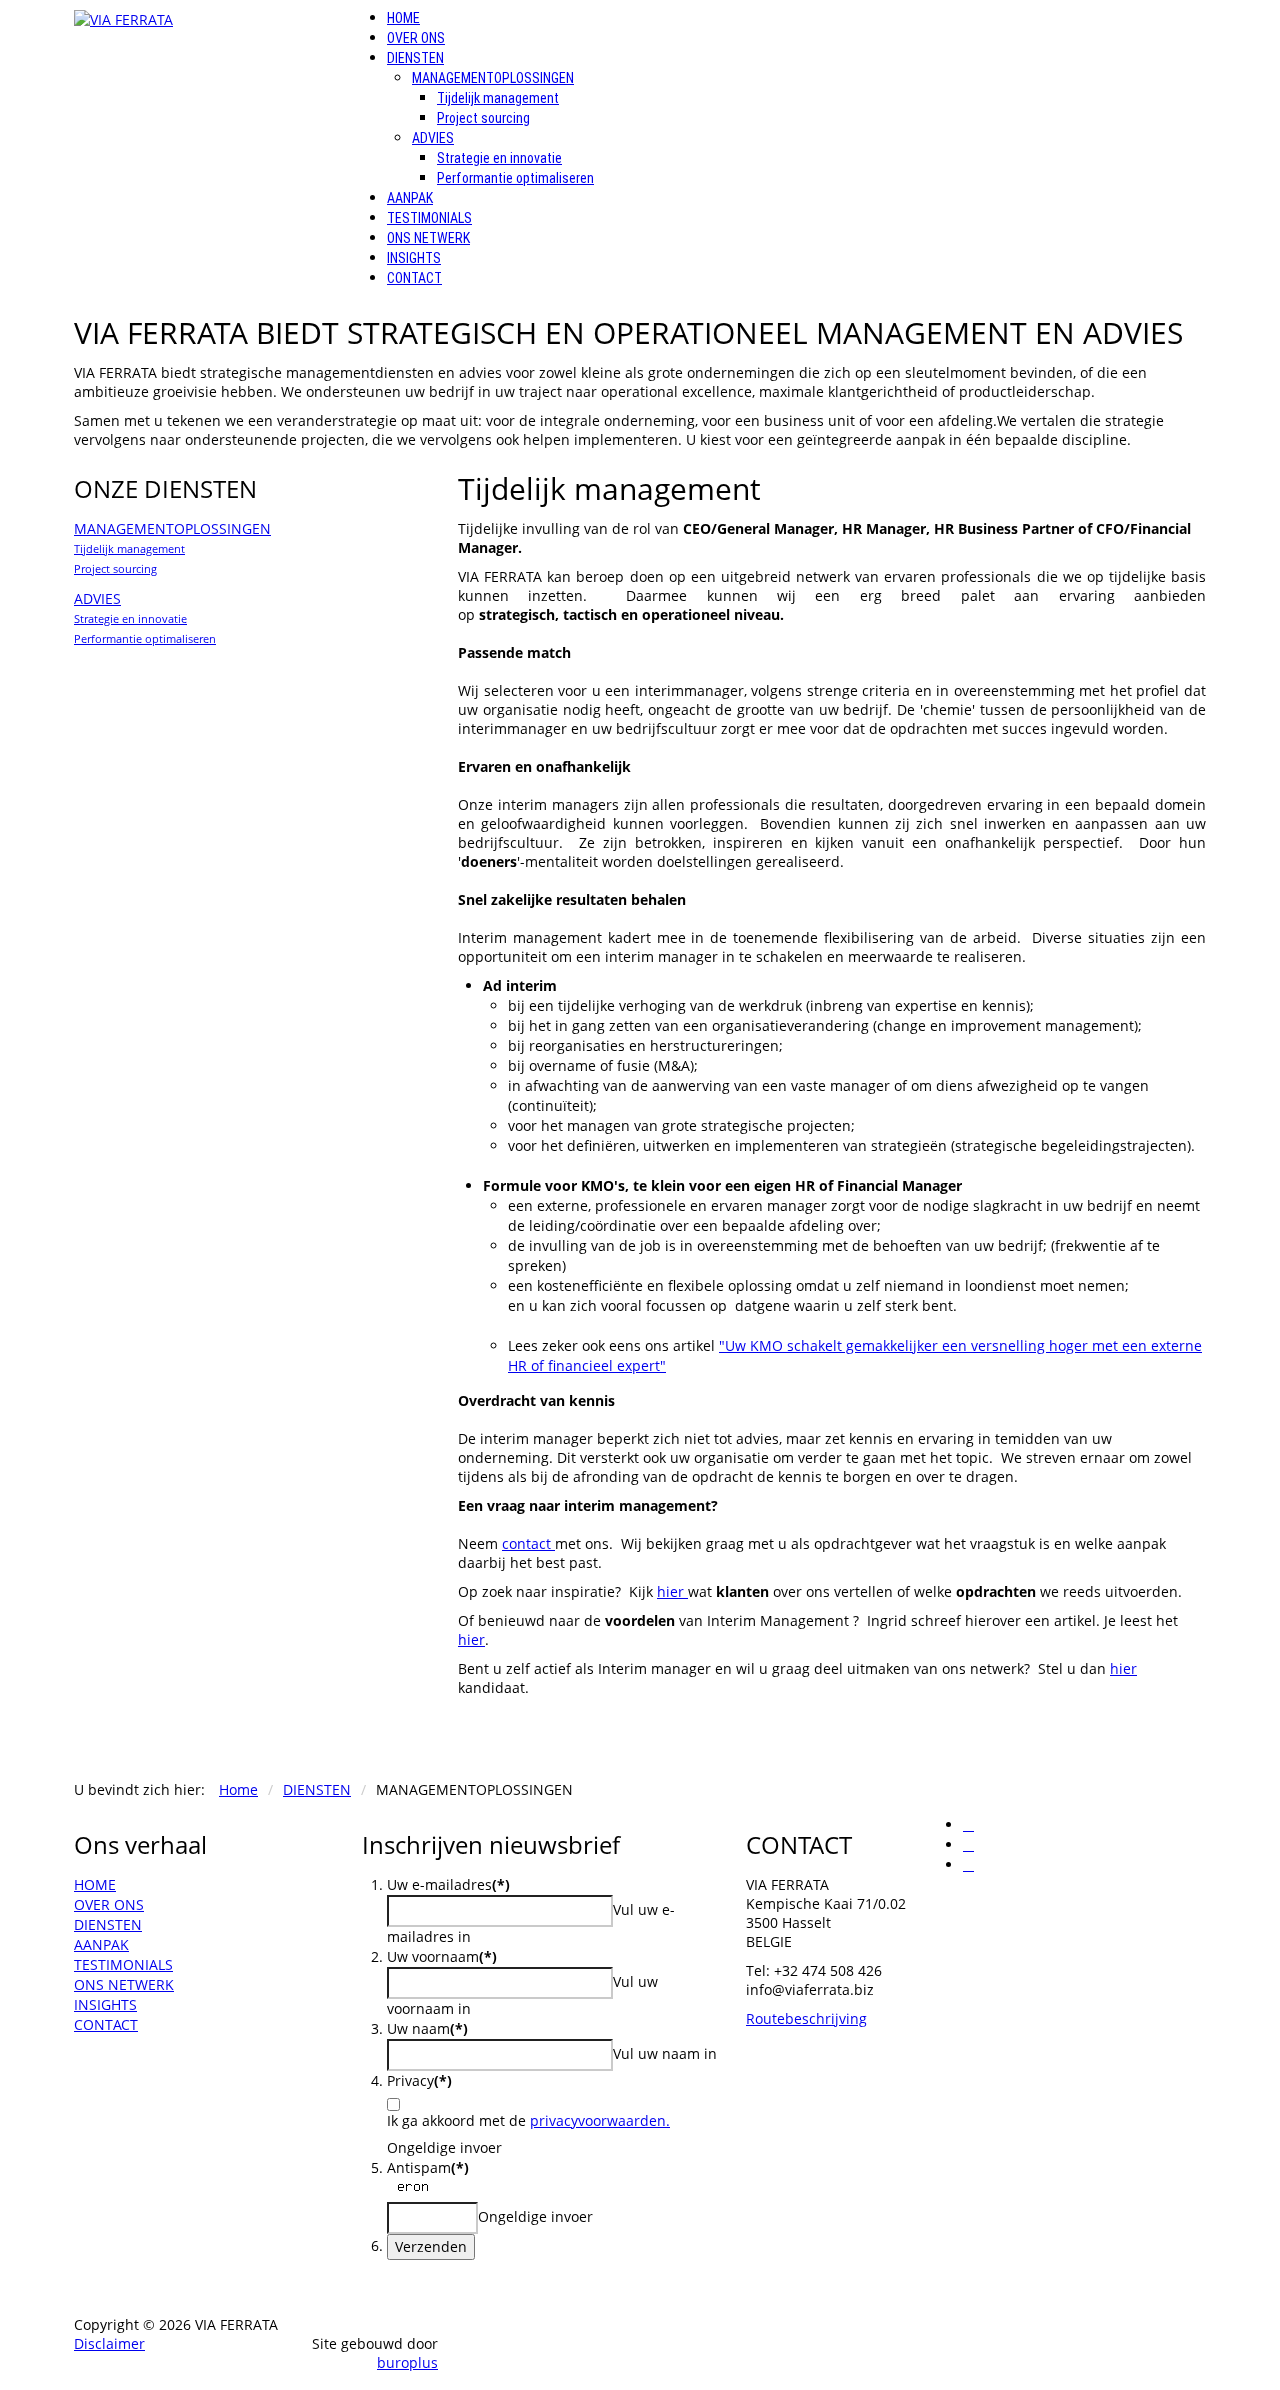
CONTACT (414, 278)
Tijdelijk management (498, 98)
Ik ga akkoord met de (528, 2120)
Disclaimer (109, 2343)
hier (672, 1591)
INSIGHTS (414, 258)
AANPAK (410, 198)
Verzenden (431, 2246)
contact (528, 1543)
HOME (403, 18)
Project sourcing (483, 118)
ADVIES (433, 138)
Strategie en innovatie (499, 158)
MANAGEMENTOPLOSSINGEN (493, 78)
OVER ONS (416, 38)
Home (238, 1789)
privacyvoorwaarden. (600, 2120)
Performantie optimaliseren (515, 178)
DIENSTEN (415, 58)
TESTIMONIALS (429, 218)
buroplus (407, 2362)
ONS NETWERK (428, 238)
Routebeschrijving (806, 2018)
